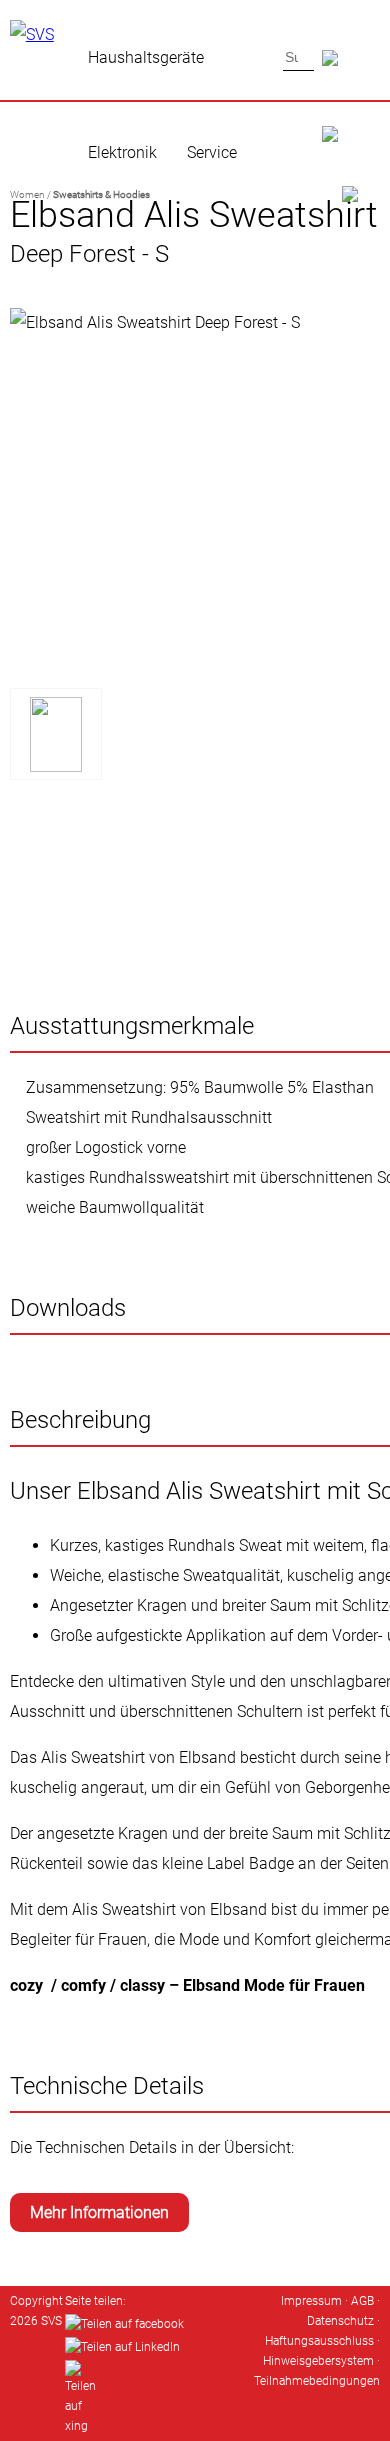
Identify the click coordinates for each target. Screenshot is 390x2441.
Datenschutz (340, 2321)
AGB (362, 2301)
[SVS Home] (353, 111)
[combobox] (298, 57)
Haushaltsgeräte (146, 57)
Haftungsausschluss (319, 2341)
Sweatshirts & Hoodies (101, 194)
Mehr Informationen (99, 2212)
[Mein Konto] (351, 171)
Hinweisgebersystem (318, 2361)
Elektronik (122, 152)
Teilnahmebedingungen (317, 2381)
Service (212, 152)
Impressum (311, 2301)
